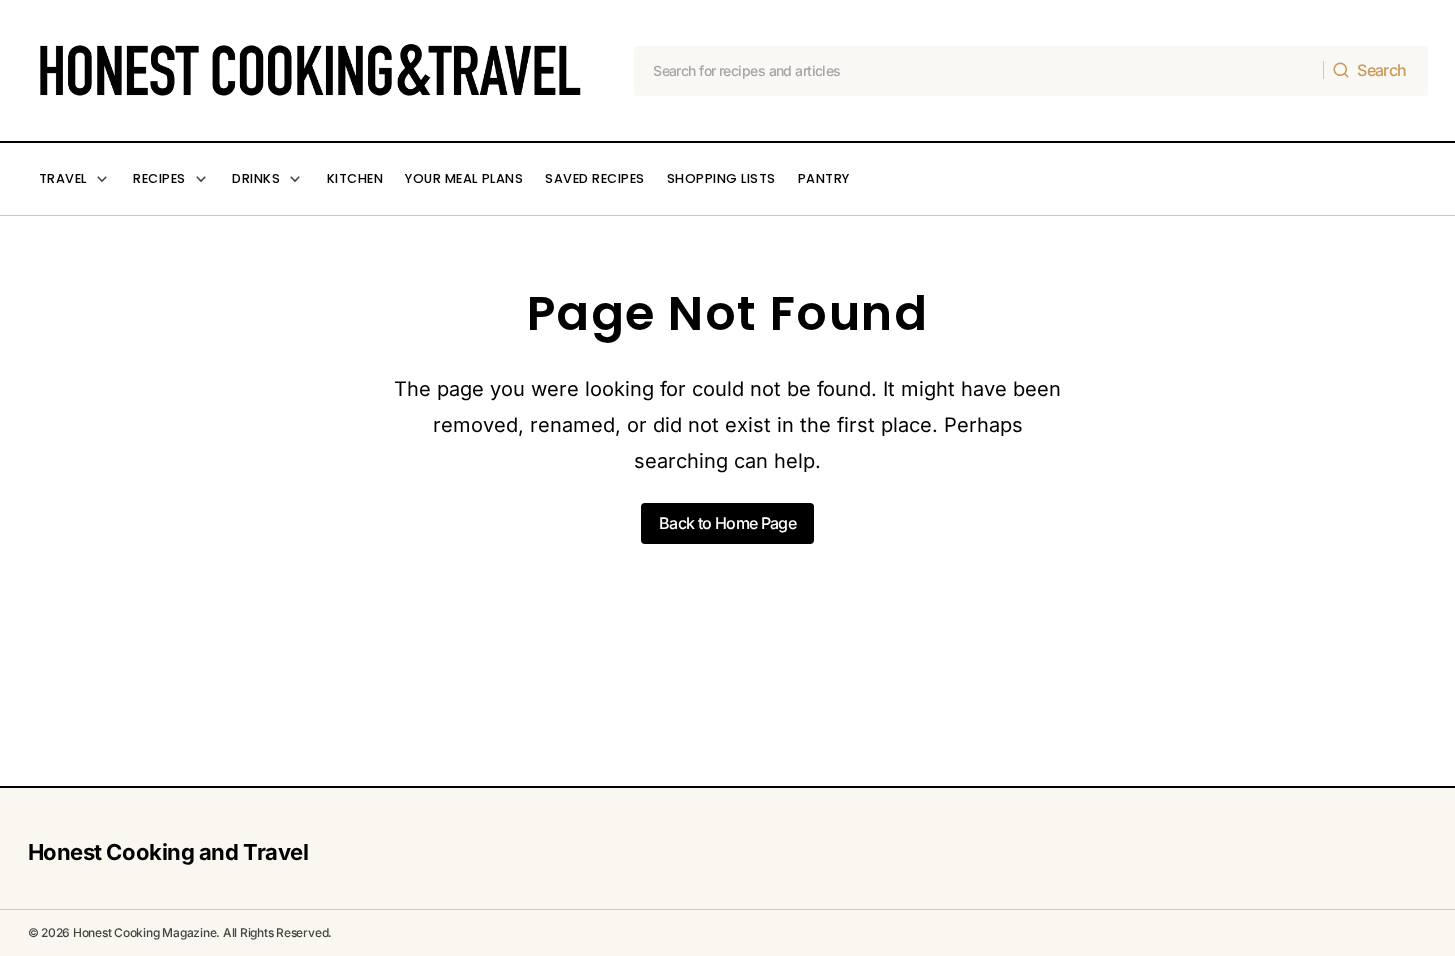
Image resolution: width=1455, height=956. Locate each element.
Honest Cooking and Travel (168, 852)
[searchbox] (979, 71)
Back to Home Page (727, 523)
